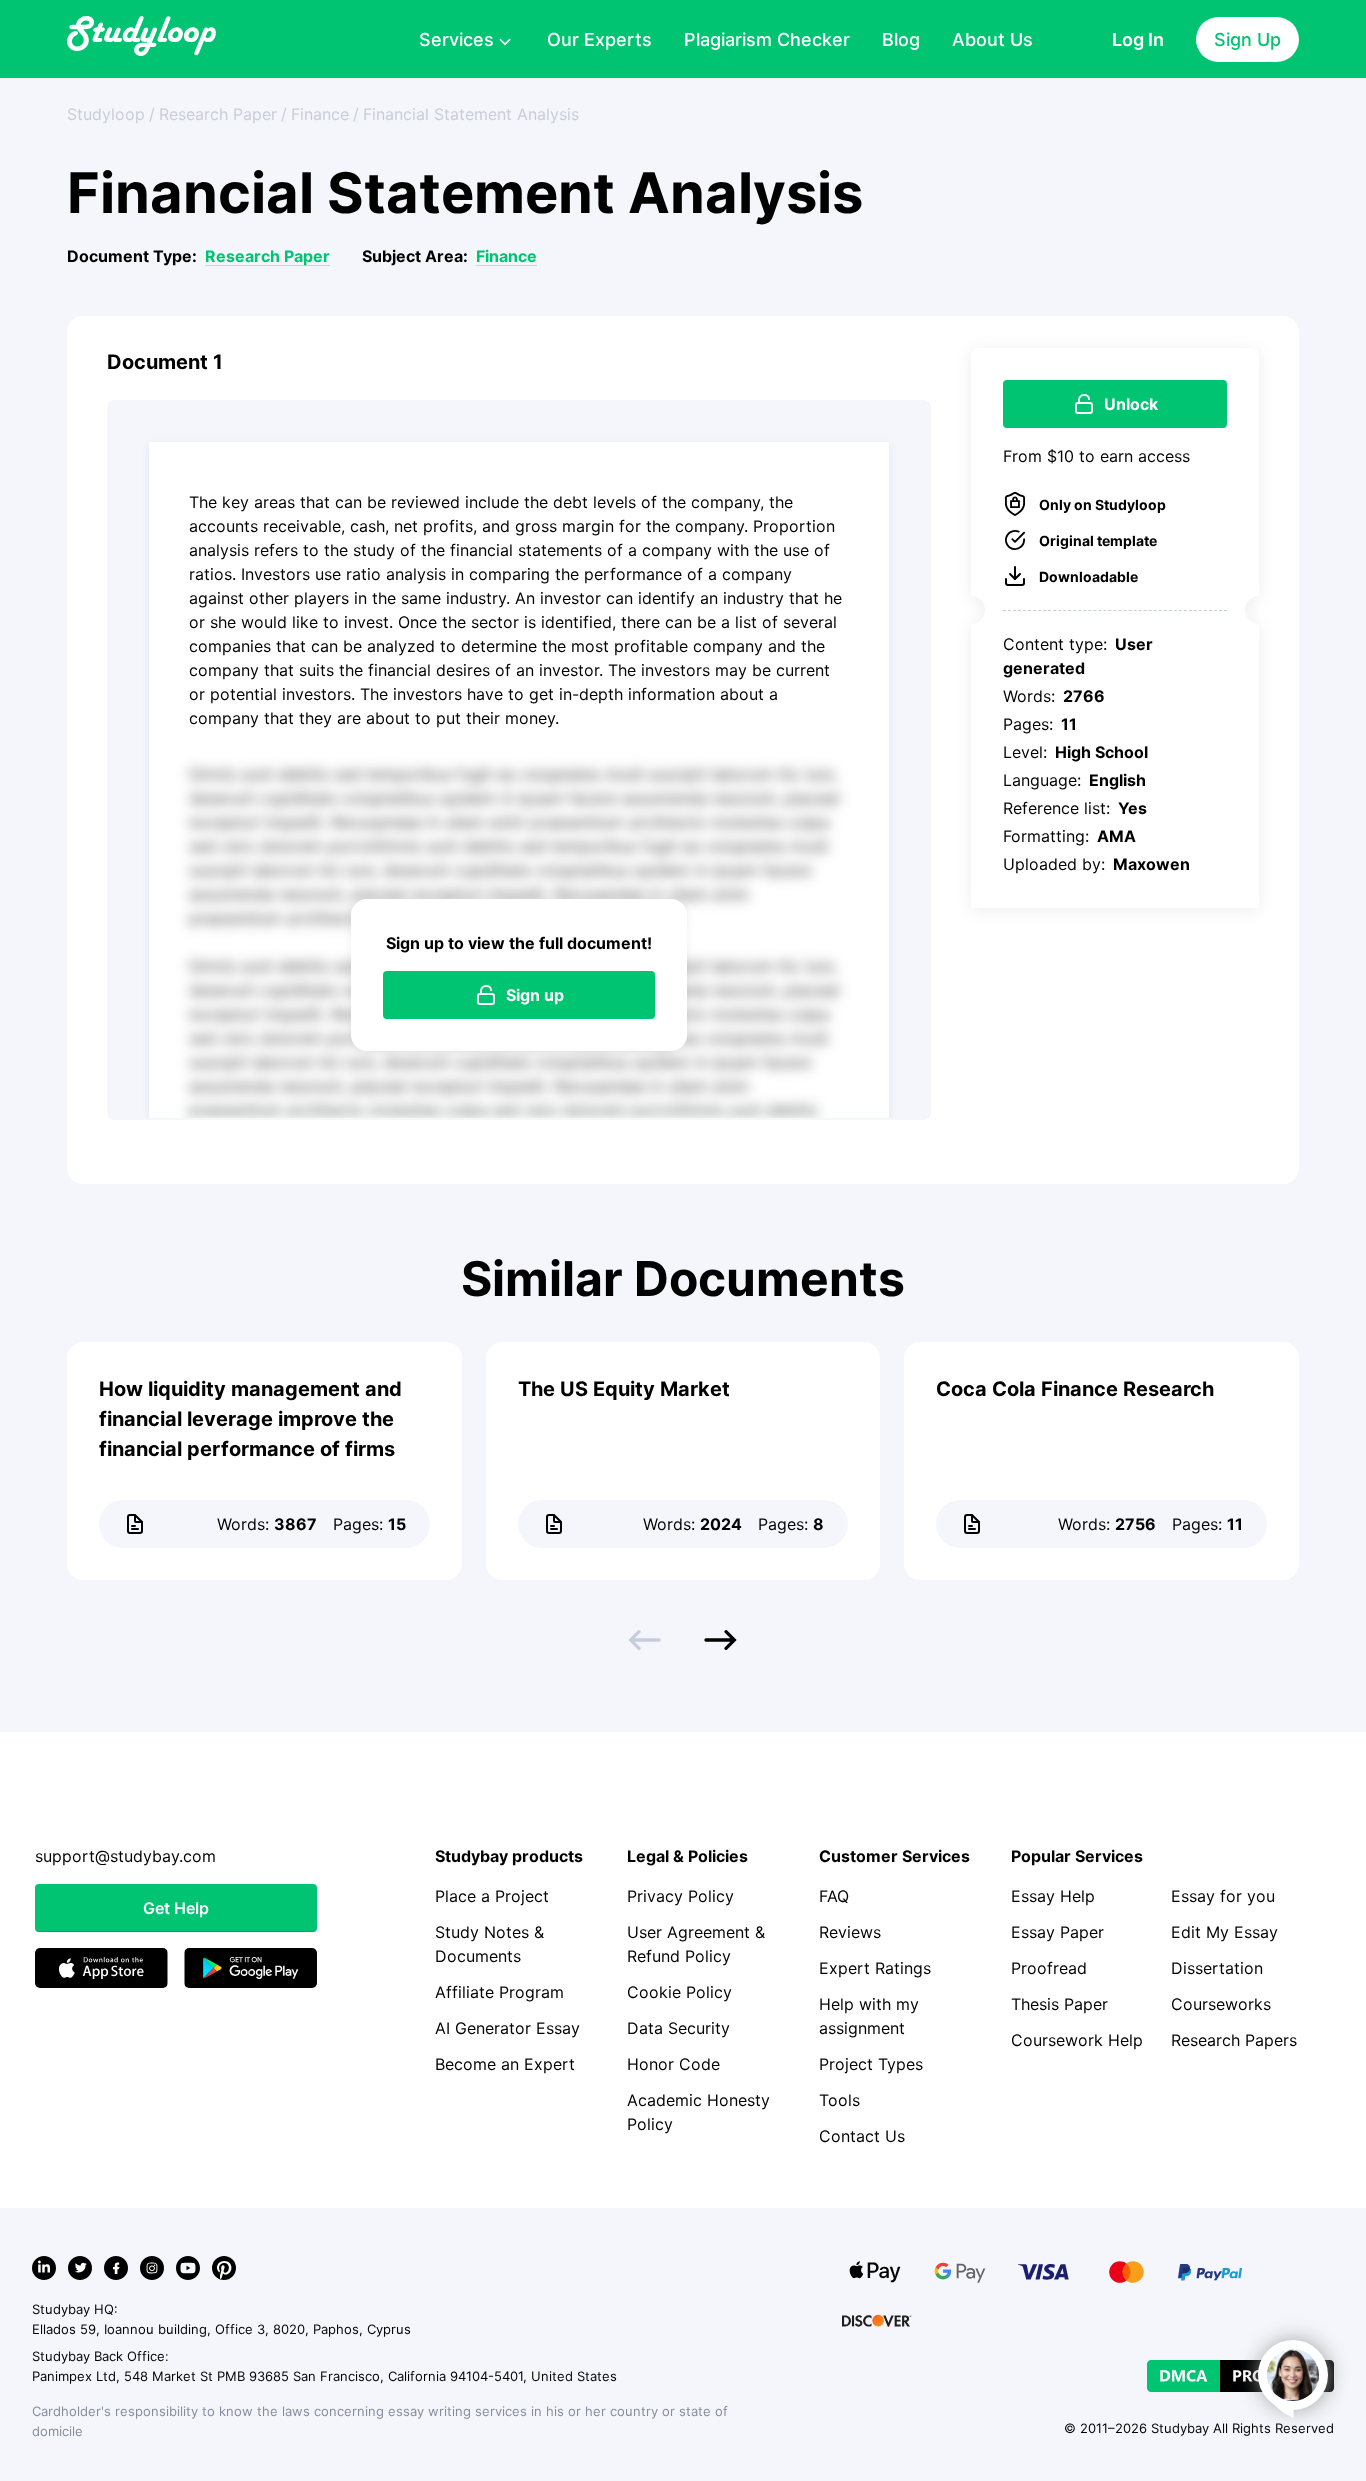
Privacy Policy (680, 1896)
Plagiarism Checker (767, 39)
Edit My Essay (1224, 1932)
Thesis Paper (1059, 2004)
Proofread (1049, 1968)
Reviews (850, 1932)
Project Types (871, 2064)
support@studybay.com (125, 1856)
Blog (901, 39)
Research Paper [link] (218, 114)
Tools (839, 2100)
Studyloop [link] (106, 114)
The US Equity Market (624, 1389)
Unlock (1131, 404)
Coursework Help (1077, 2040)
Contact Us (862, 2136)
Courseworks (1221, 2004)
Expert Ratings (875, 1968)
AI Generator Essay (507, 2028)
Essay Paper (1057, 1932)
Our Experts (599, 39)
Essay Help (1053, 1896)
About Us (992, 39)
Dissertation (1217, 1968)
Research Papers (1234, 2040)
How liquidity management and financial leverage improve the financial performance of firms (250, 1419)
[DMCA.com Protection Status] (1240, 2376)
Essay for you (1223, 1896)
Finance (506, 256)
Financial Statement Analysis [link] (471, 114)
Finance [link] (320, 114)
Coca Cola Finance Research (1075, 1389)
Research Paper (267, 256)
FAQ (834, 1896)
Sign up (535, 995)
